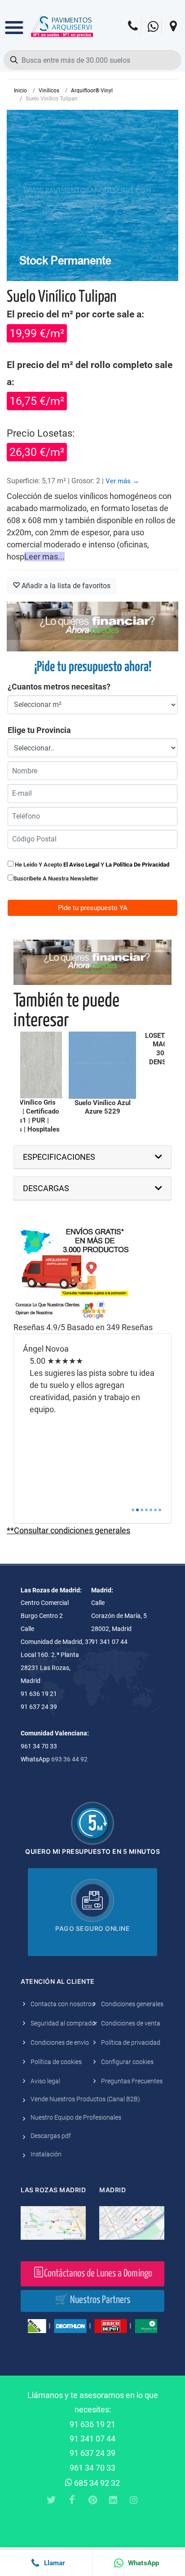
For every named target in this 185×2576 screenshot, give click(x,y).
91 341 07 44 (92, 2439)
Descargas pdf (51, 2136)
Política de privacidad (131, 2043)
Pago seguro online (92, 1928)
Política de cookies (56, 2062)
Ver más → (122, 481)
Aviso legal (45, 2081)
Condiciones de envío (60, 2043)
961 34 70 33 (92, 2468)
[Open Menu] (14, 21)
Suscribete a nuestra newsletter (56, 878)
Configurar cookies (127, 2062)
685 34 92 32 (96, 2483)
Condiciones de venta (131, 2023)
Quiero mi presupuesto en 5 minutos (92, 1851)
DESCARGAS (46, 1188)
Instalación (46, 2154)
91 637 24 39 (92, 2453)
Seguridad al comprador (64, 2023)
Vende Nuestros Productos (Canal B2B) (85, 2099)
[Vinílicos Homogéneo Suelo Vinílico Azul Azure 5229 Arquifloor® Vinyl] (102, 1065)
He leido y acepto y (91, 865)
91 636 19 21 (92, 2424)
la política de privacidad (137, 865)
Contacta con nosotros (63, 2004)
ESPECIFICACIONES (59, 1157)
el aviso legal (81, 865)
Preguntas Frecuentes (132, 2081)
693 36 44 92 (69, 1759)
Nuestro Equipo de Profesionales (76, 2117)
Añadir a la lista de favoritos (65, 586)
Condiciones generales (132, 2004)
